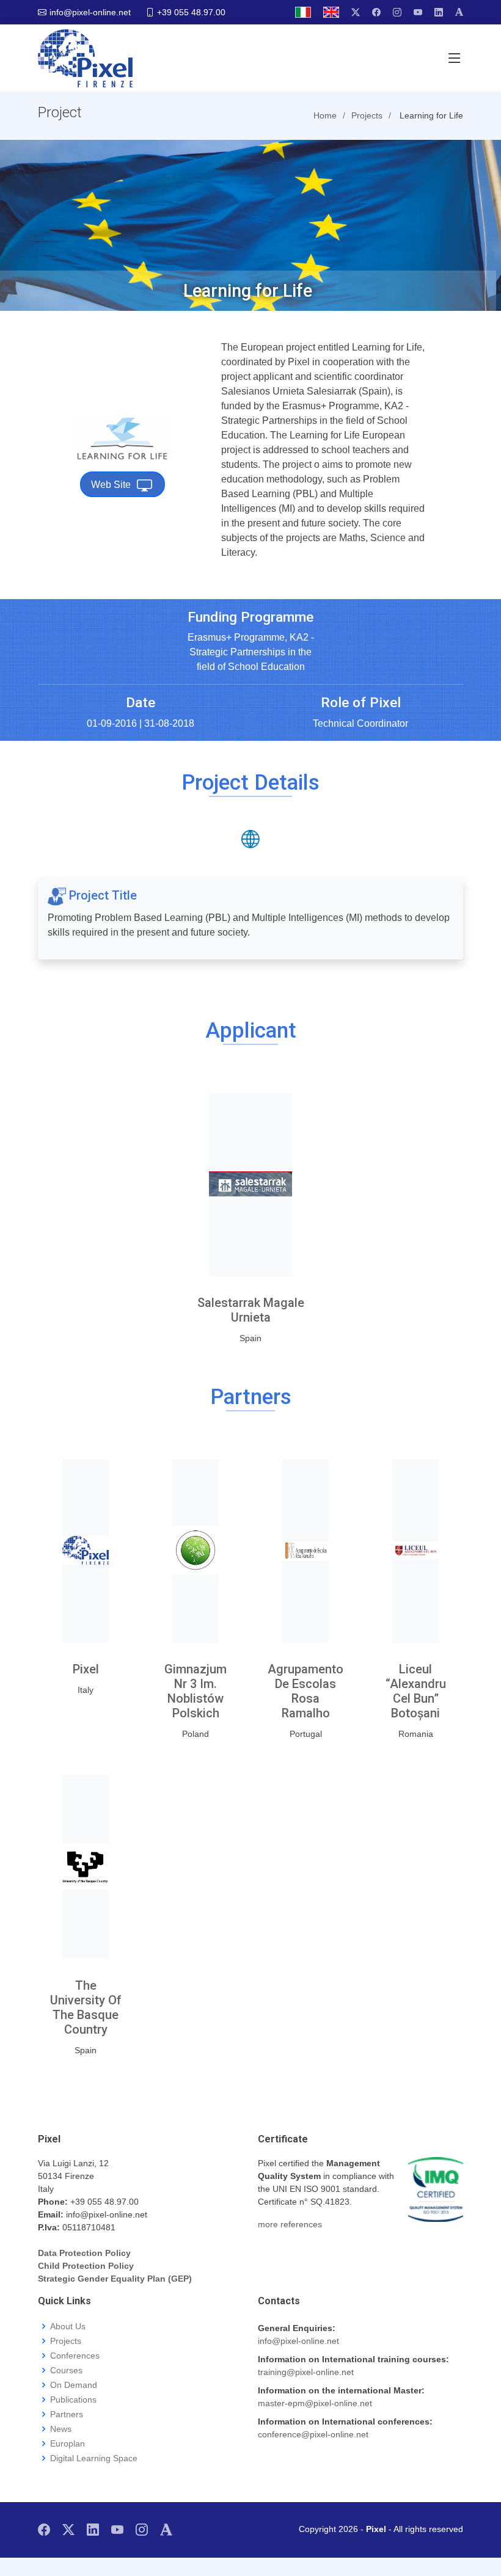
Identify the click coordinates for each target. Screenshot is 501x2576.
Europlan (68, 2443)
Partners (67, 2414)
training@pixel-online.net (306, 2372)
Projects (66, 2341)
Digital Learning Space (94, 2458)
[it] (303, 12)
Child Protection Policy (86, 2266)
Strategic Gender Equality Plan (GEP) (115, 2279)
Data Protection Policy (84, 2253)
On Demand (74, 2385)
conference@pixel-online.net (313, 2434)
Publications (73, 2400)
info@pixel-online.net (298, 2341)
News (61, 2429)
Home (325, 115)
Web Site (111, 485)
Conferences (75, 2356)
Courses (66, 2370)
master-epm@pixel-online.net (315, 2403)
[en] (331, 12)
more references (290, 2224)
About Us (68, 2326)
